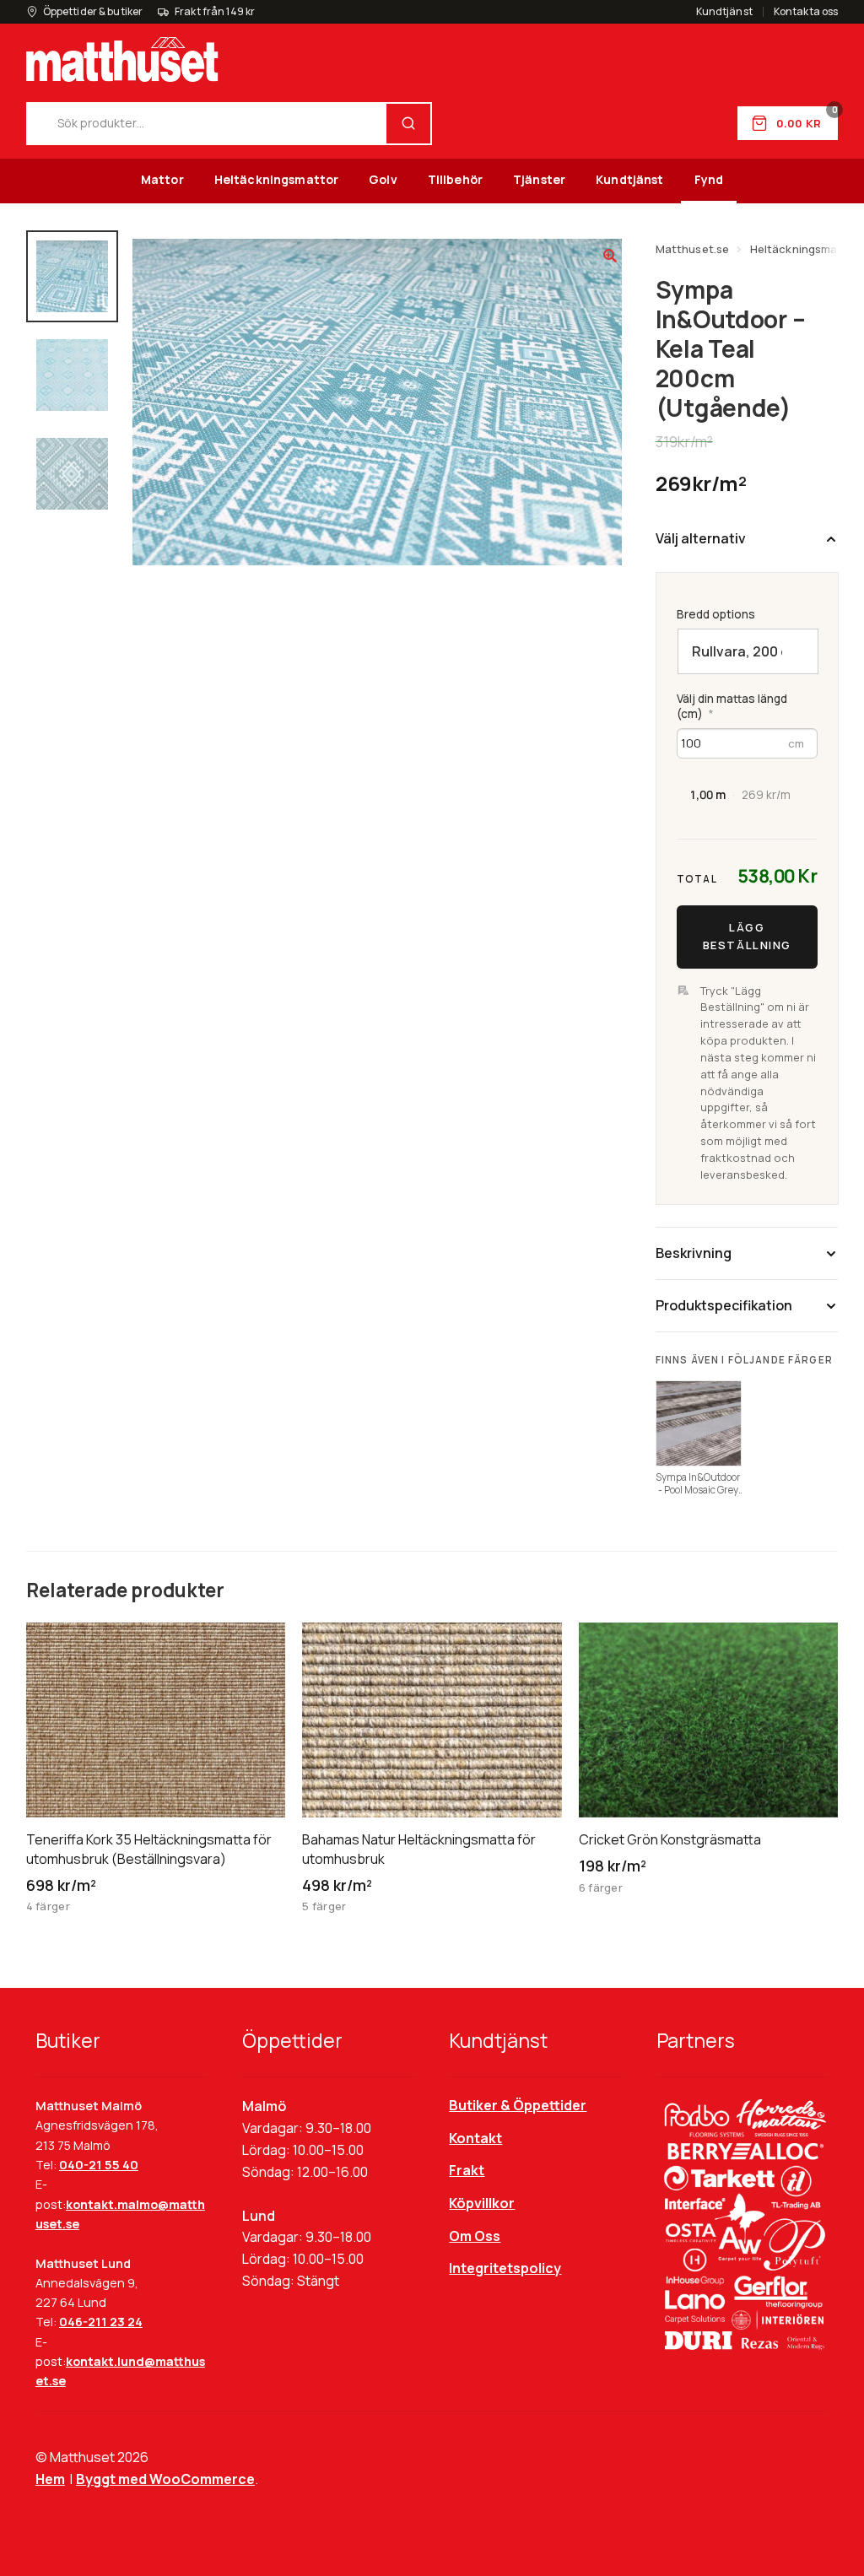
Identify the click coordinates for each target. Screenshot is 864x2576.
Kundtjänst (724, 12)
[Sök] (408, 124)
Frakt (467, 2170)
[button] (610, 256)
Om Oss (475, 2236)
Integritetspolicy (505, 2268)
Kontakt (475, 2138)
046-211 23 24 (101, 2322)
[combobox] (207, 124)
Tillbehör (455, 179)
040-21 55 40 (99, 2165)
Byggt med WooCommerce (165, 2479)
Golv (383, 179)
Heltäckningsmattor (277, 179)
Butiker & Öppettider (518, 2105)
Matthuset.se (693, 249)
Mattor (162, 179)
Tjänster (539, 179)
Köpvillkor (482, 2203)
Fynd (709, 179)
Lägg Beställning (746, 936)
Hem (50, 2479)
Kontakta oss (806, 12)
